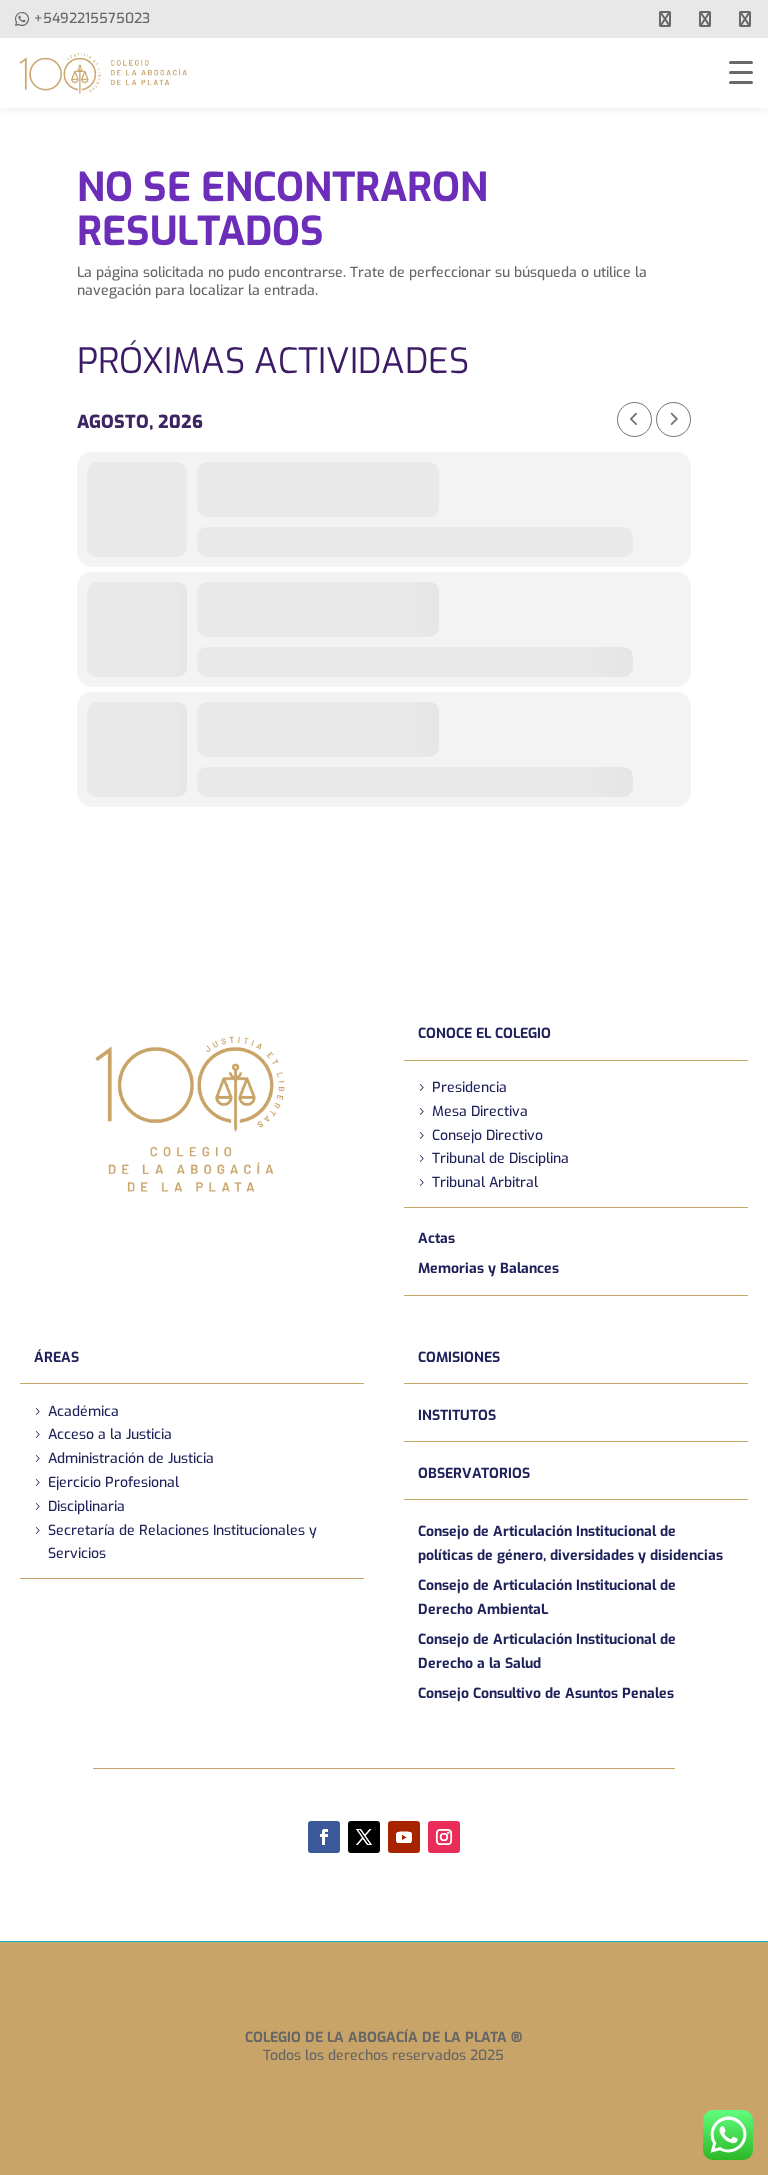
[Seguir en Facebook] (324, 1837)
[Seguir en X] (364, 1837)
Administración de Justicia (131, 1458)
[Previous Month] (634, 419)
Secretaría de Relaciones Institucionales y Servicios (182, 1542)
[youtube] (705, 19)
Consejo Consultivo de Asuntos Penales (546, 1693)
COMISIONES (459, 1357)
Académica (83, 1411)
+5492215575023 (92, 18)
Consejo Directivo (487, 1135)
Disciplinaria (86, 1506)
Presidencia (469, 1087)
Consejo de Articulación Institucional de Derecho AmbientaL (547, 1597)
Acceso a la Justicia (110, 1434)
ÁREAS (56, 1357)
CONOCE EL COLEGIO (484, 1033)
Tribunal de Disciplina (500, 1158)
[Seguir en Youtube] (404, 1837)
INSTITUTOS (457, 1415)
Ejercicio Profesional (113, 1482)
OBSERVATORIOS (474, 1473)
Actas (436, 1238)
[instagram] (745, 19)
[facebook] (665, 19)
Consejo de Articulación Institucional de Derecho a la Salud (547, 1651)
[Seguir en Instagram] (444, 1837)
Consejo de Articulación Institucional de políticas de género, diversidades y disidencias (570, 1543)
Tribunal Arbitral (485, 1182)
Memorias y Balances (488, 1268)
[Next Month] (673, 419)
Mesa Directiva (480, 1111)
